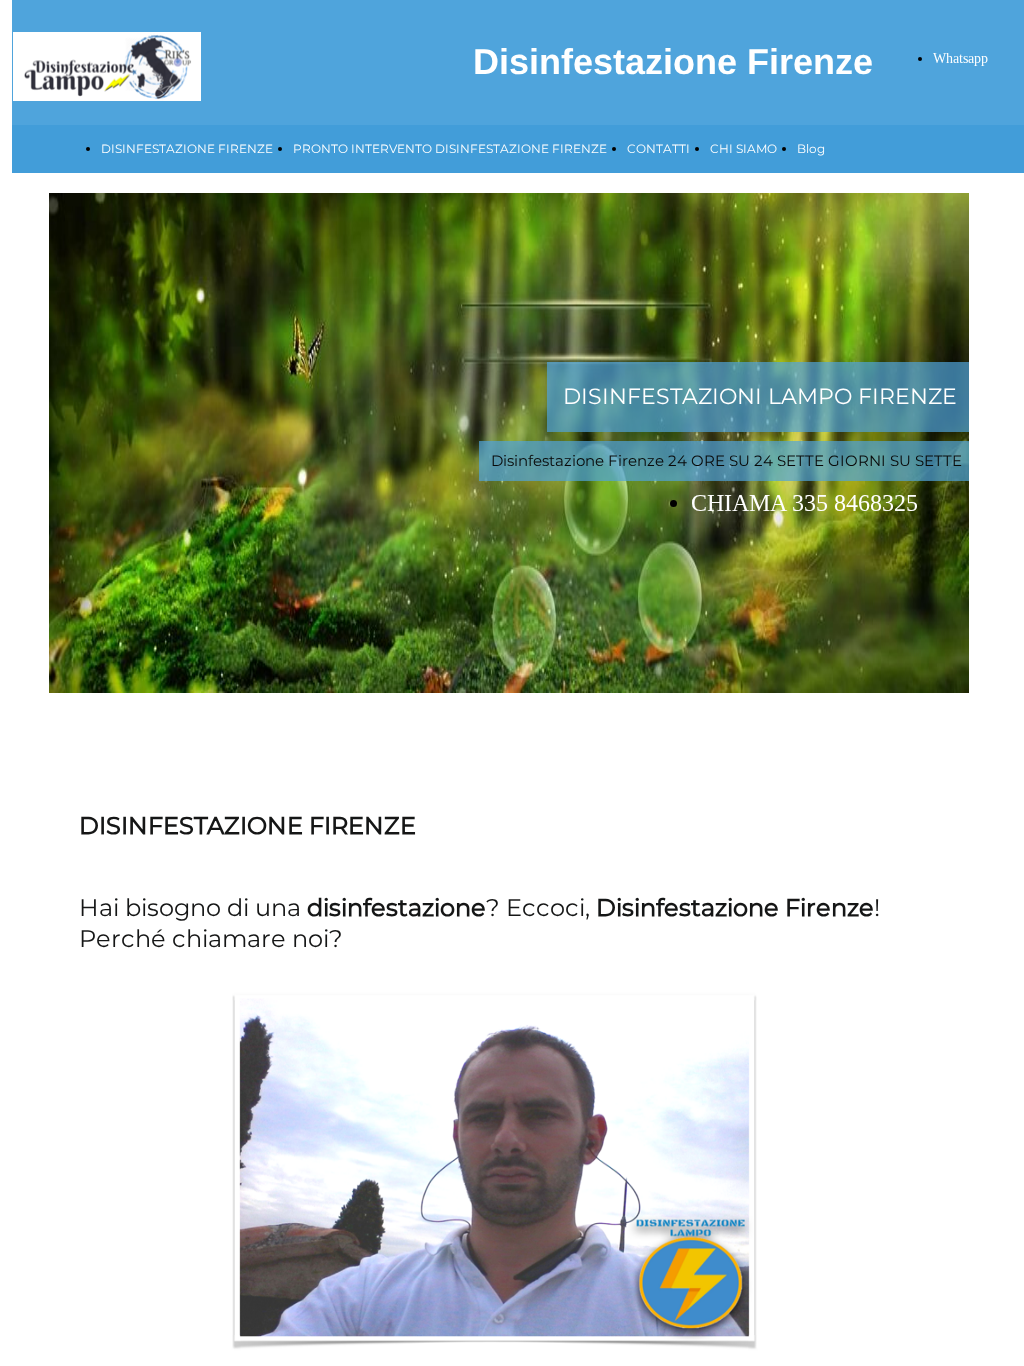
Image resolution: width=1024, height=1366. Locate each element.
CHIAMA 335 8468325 (804, 503)
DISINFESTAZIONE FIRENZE (187, 148)
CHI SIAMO (743, 148)
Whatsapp (960, 58)
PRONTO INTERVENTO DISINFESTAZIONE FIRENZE (450, 148)
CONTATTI (658, 148)
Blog (811, 148)
